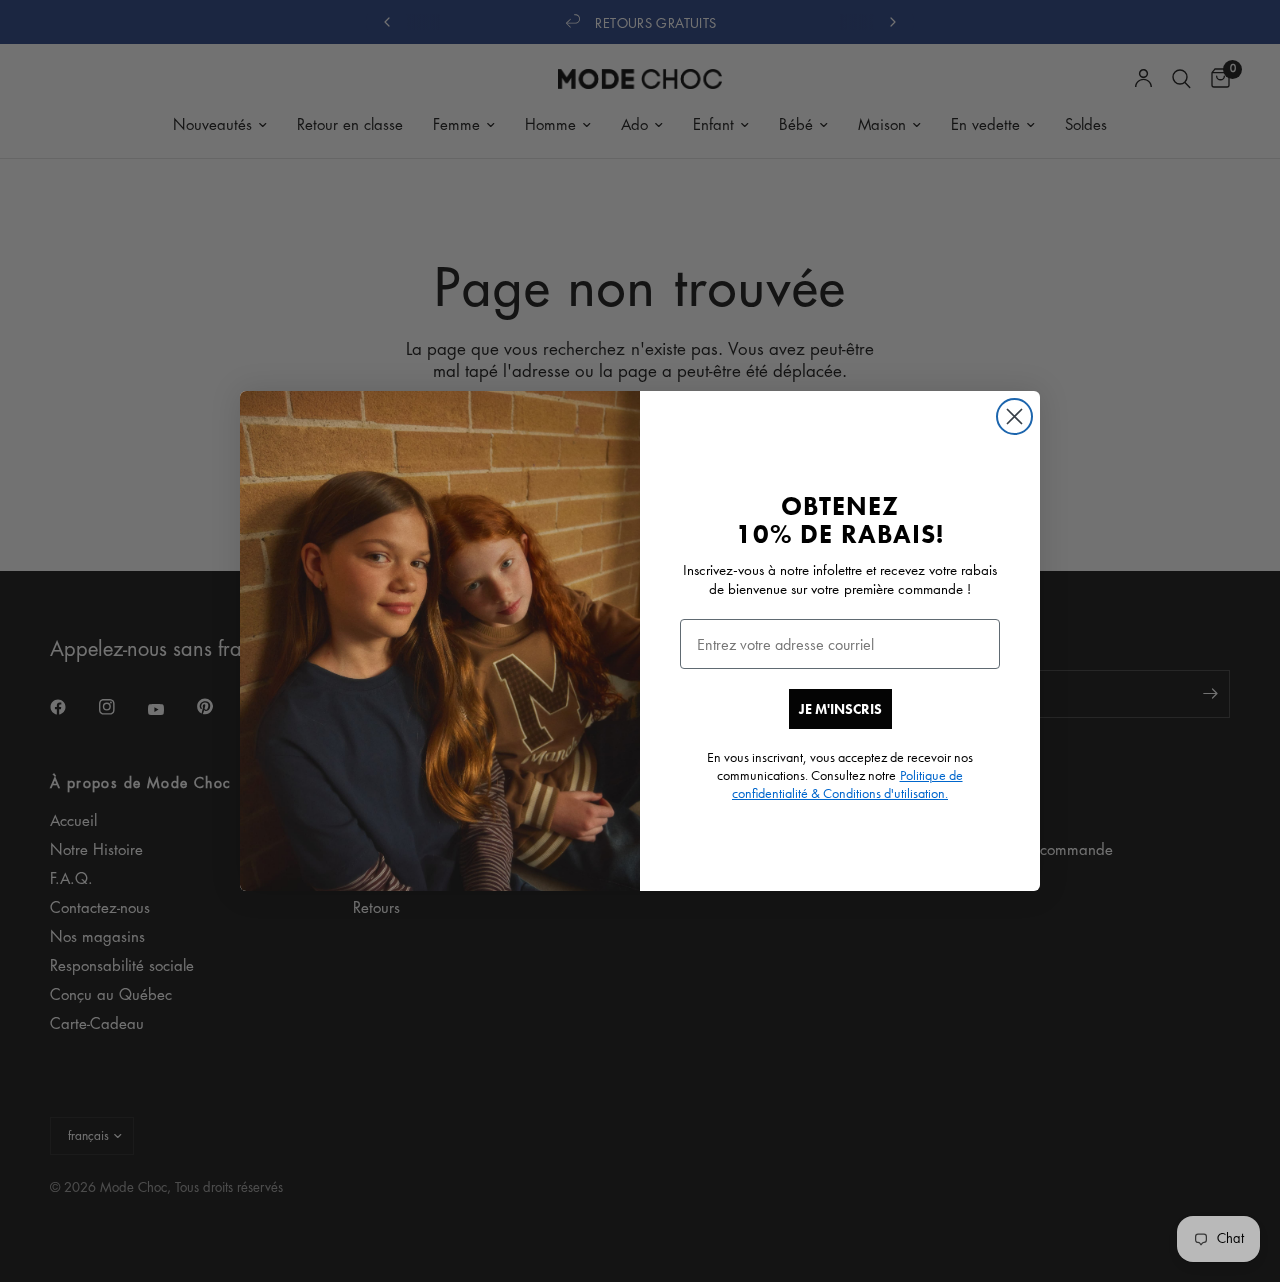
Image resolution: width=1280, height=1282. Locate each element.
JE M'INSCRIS (840, 709)
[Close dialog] (1014, 416)
